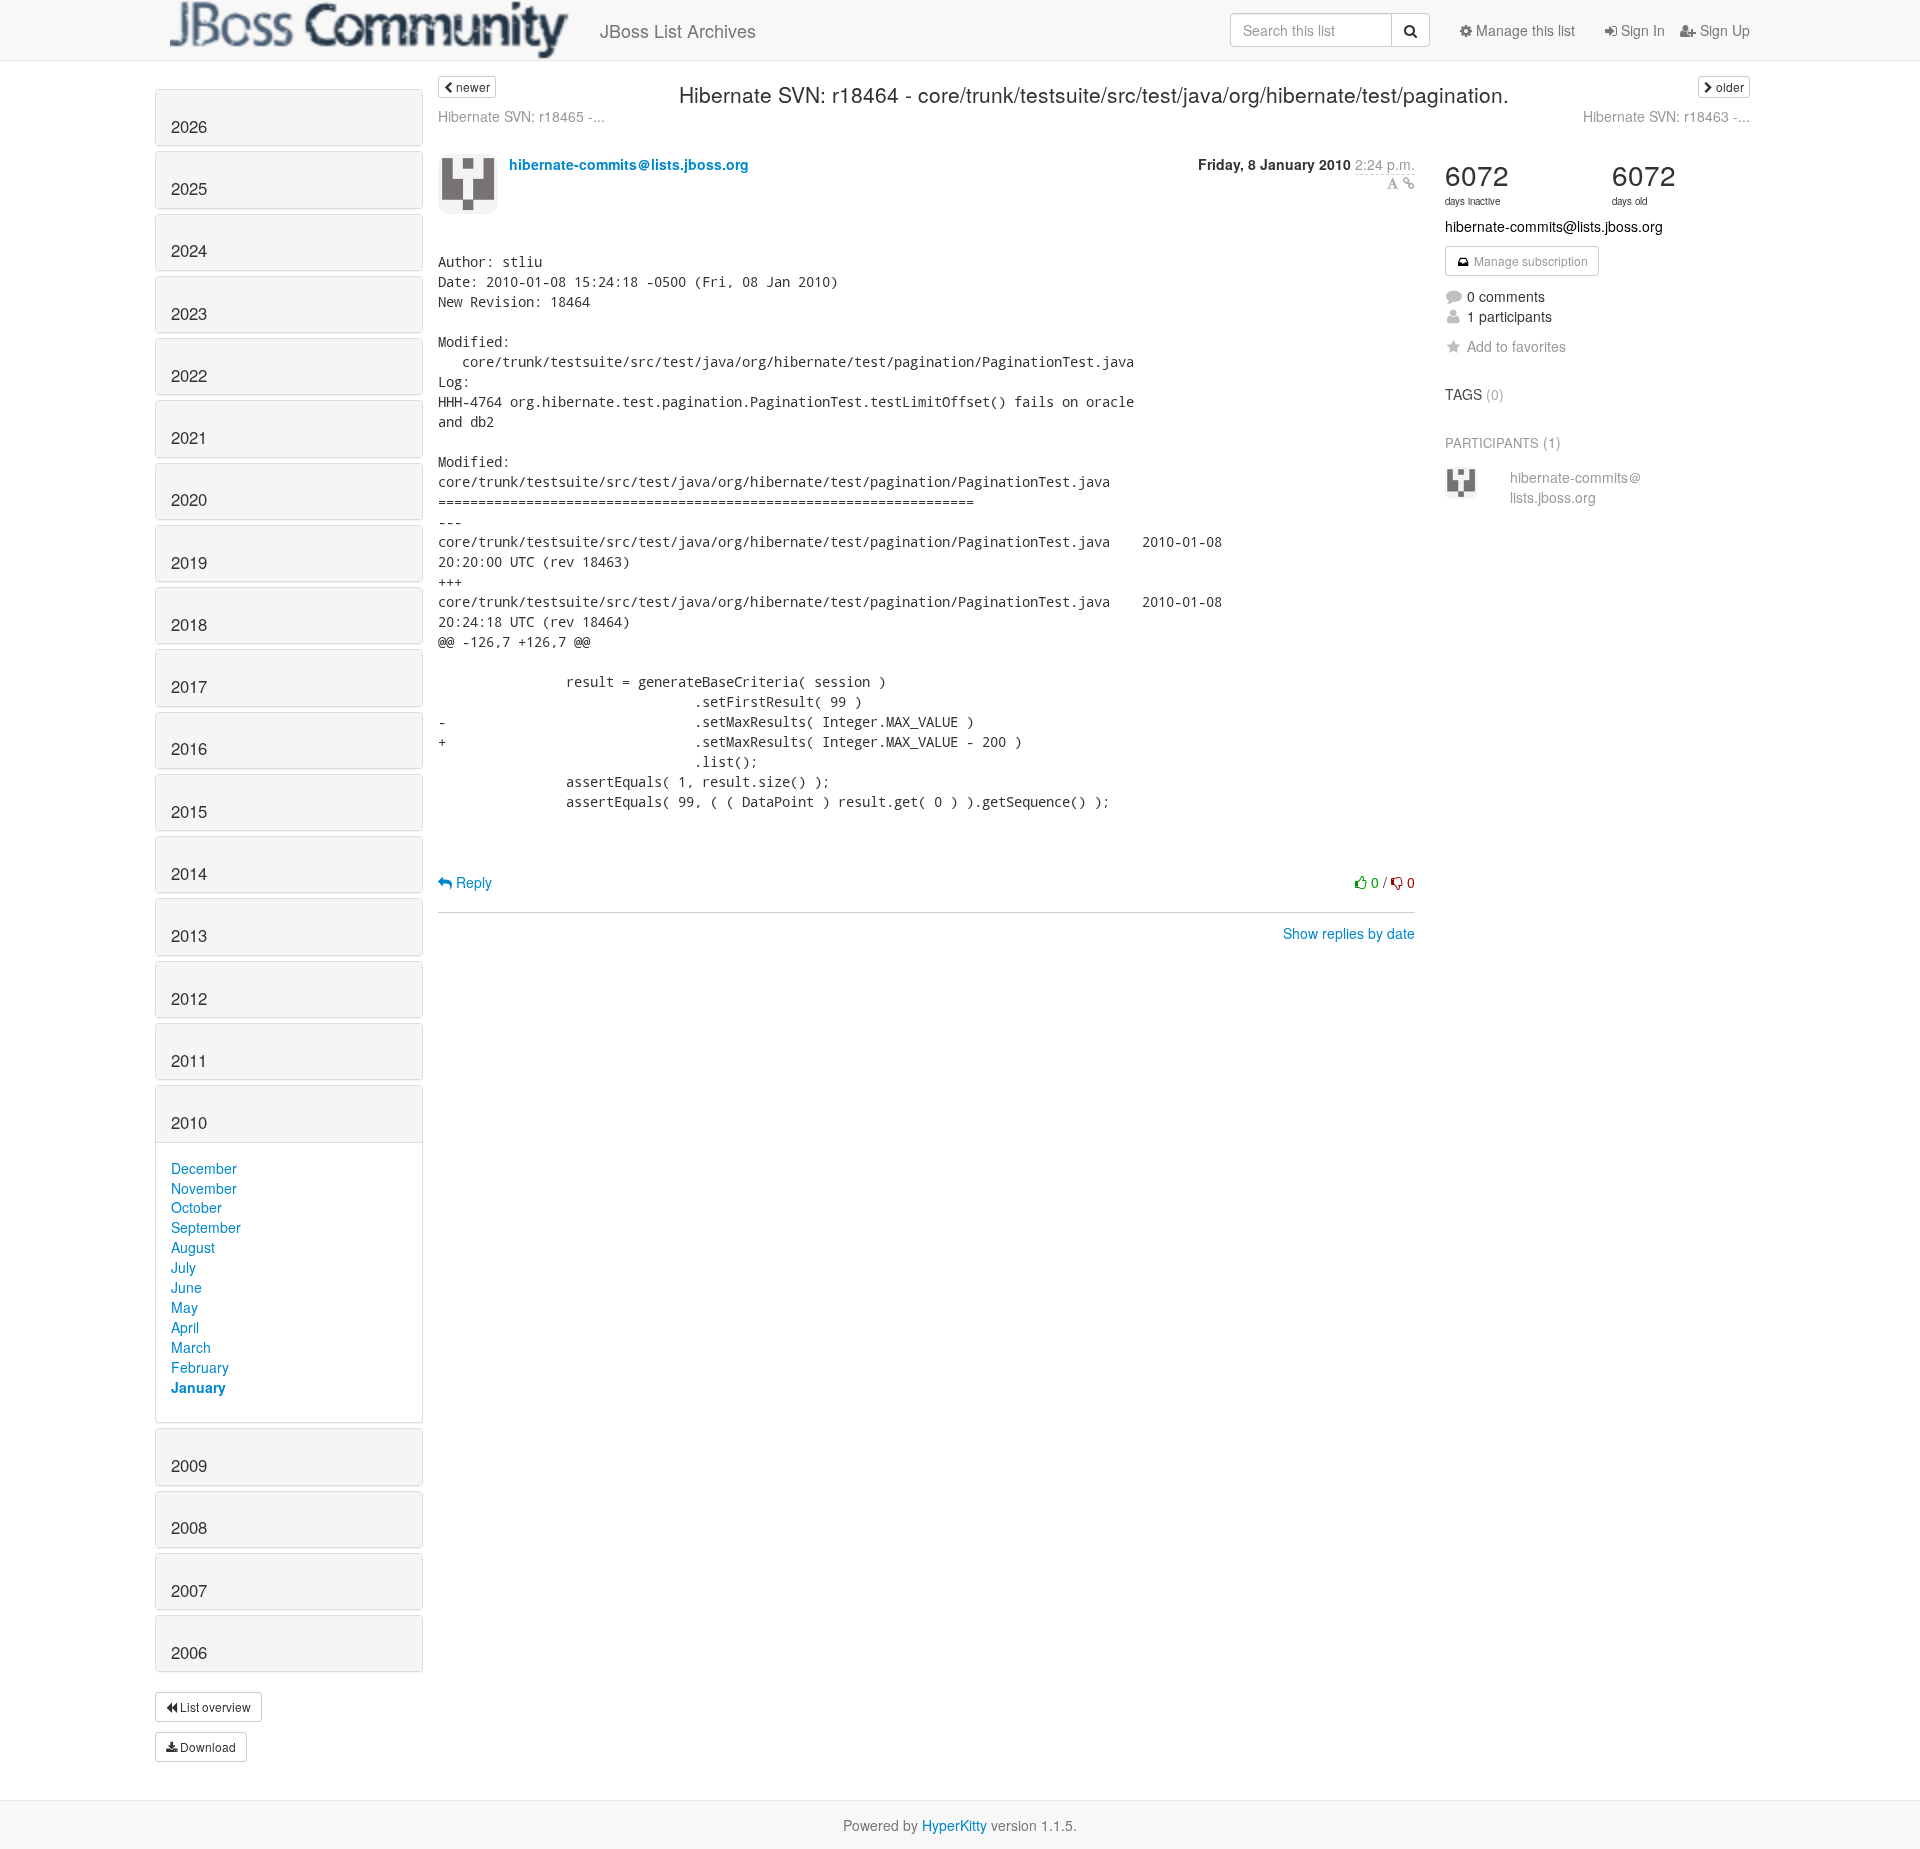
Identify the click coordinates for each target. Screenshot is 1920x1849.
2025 (189, 188)
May (184, 1307)
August (193, 1247)
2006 (189, 1652)
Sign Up (1723, 30)
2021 (189, 437)
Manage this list (1523, 30)
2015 (189, 811)
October (196, 1207)
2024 (189, 250)
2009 (189, 1465)
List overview (214, 1706)
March (191, 1347)
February (200, 1367)
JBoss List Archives (678, 30)
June (186, 1287)
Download (206, 1746)
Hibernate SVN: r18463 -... (1666, 116)
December (204, 1168)
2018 (189, 624)
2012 (189, 998)
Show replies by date (1349, 933)
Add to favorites (1516, 346)
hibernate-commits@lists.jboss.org (1554, 226)
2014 (189, 873)
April (185, 1327)
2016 (189, 748)
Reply (472, 882)
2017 (189, 686)
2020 (189, 499)
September (206, 1227)
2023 (189, 313)
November (204, 1188)
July (183, 1267)
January (198, 1387)
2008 (189, 1527)
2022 (189, 375)
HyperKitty (954, 1825)
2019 (189, 562)
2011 (189, 1060)
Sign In (1641, 30)
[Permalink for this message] (1409, 183)
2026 (189, 126)
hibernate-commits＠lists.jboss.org (629, 164)
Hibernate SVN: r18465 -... (521, 116)
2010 (189, 1122)
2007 (189, 1590)
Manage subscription (1529, 260)
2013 (189, 935)
